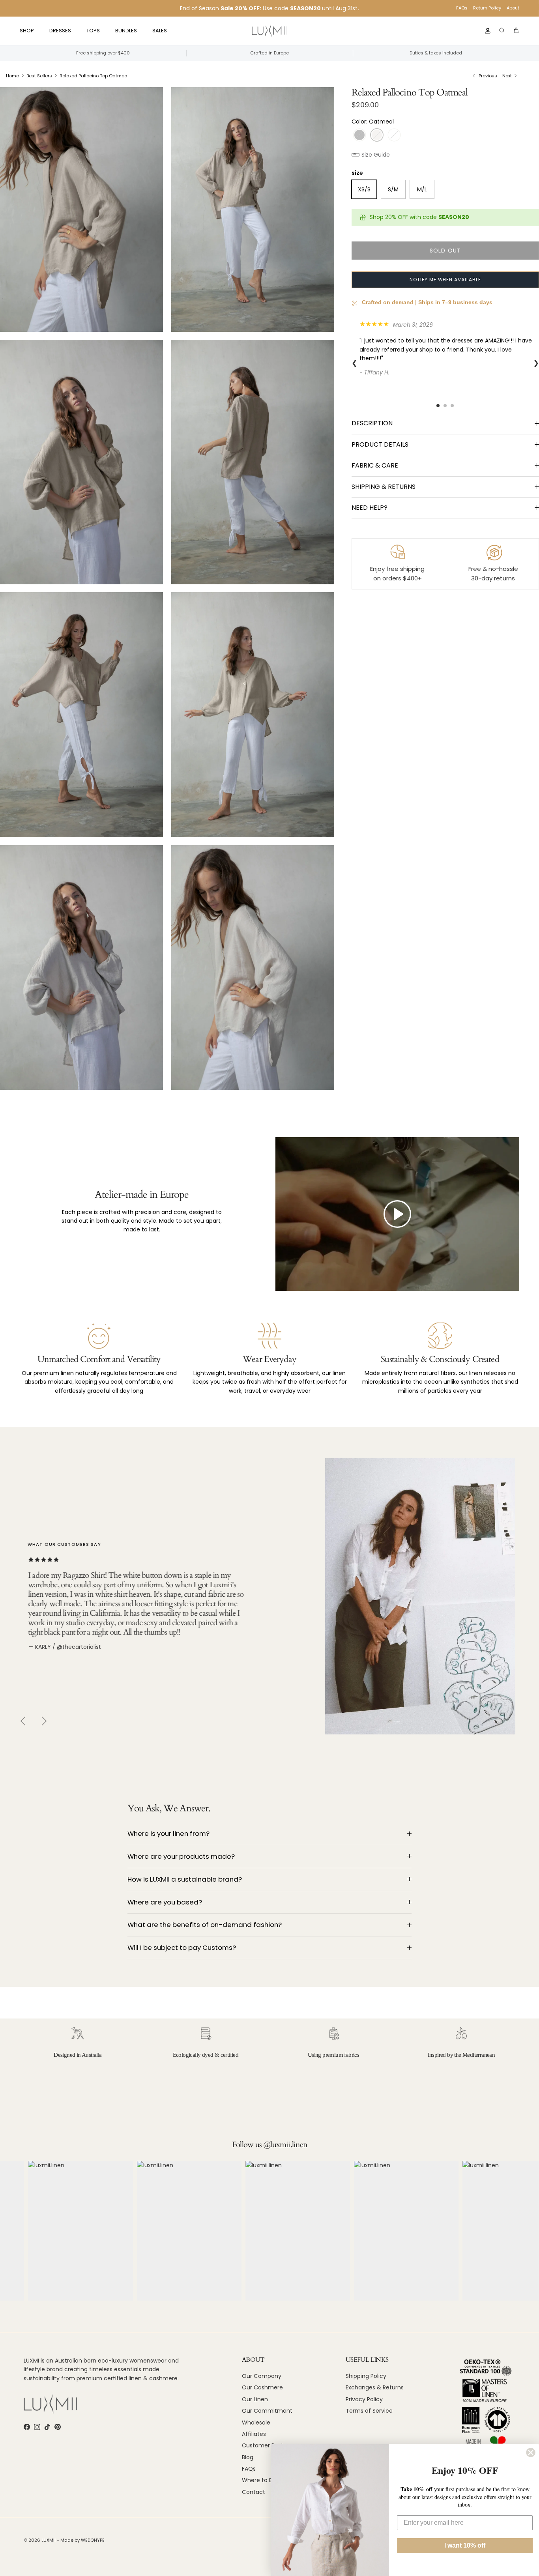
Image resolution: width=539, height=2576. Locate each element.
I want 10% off (465, 2545)
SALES (160, 31)
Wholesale (256, 2423)
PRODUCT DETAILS (380, 444)
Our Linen (255, 2399)
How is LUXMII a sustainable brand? (185, 1879)
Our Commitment (267, 2411)
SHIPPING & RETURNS (384, 487)
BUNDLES (126, 31)
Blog (248, 2457)
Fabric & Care (375, 465)
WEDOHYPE (93, 2540)
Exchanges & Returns (375, 2387)
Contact (254, 2492)
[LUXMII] (269, 31)
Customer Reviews (268, 2445)
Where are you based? (165, 1902)
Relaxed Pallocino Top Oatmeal (94, 76)
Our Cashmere (262, 2387)
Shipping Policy (366, 2376)
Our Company (262, 2376)
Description (372, 423)
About (513, 8)
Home (12, 76)
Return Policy (487, 8)
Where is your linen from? (168, 1833)
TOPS (93, 31)
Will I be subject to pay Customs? (182, 1947)
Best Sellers (39, 76)
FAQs (462, 8)
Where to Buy (260, 2480)
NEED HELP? (370, 508)
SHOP (27, 31)
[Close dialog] (531, 2453)
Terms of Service (369, 2411)
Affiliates (254, 2434)
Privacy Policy (364, 2399)
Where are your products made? (181, 1856)
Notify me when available (445, 280)
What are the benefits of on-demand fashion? (205, 1925)
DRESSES (60, 31)
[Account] (486, 31)
